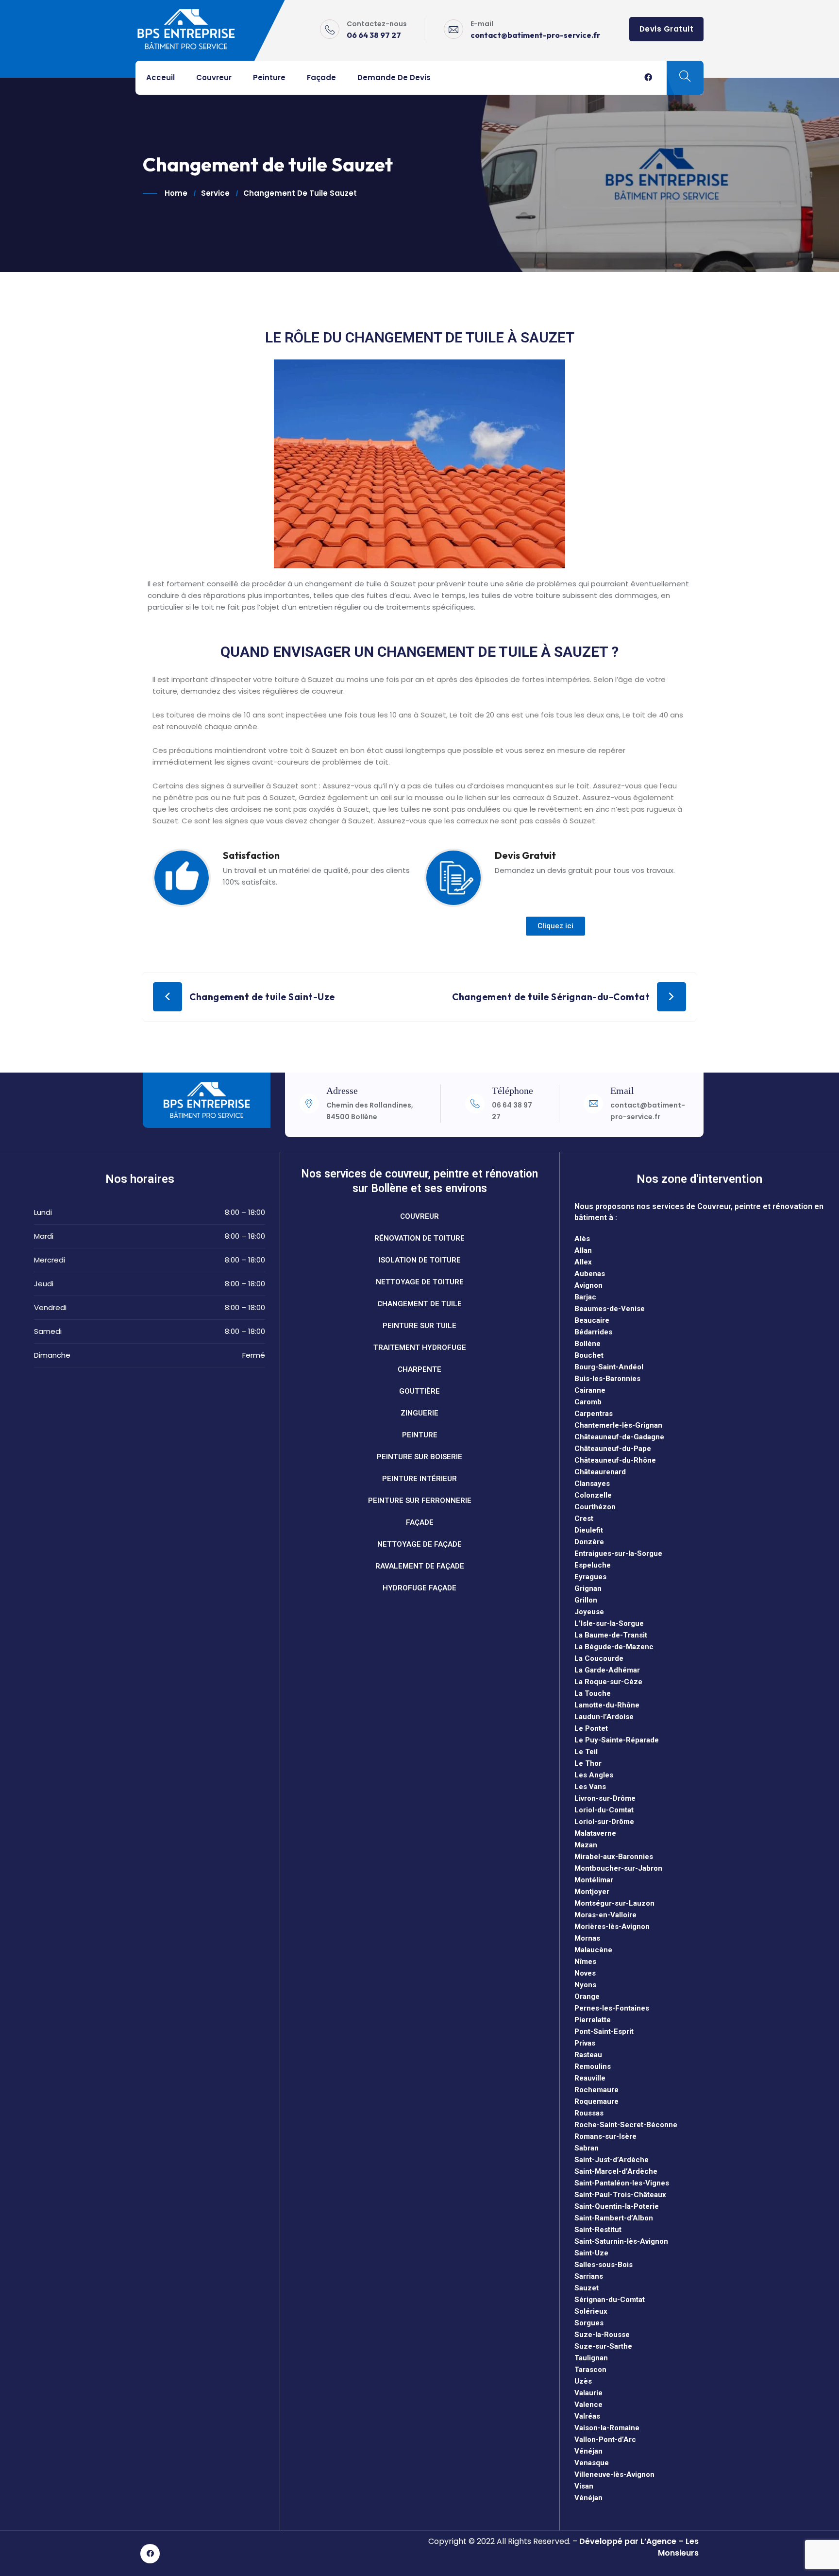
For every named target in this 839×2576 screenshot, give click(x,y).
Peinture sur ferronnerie (420, 1501)
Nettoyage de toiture (420, 1282)
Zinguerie (419, 1413)
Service (215, 193)
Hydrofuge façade (419, 1588)
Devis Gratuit (667, 29)
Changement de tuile (419, 1304)
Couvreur (214, 77)
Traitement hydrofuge (420, 1348)
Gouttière (419, 1391)
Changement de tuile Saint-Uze (262, 997)
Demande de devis (394, 77)
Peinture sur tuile (419, 1326)
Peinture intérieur (419, 1479)
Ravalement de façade (420, 1566)
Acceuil (160, 77)
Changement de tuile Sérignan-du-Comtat (551, 997)
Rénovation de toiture (419, 1238)
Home (176, 193)
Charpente (419, 1369)
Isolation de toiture (420, 1260)
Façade (321, 77)
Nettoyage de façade (419, 1544)
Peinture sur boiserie (419, 1457)
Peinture (269, 77)
